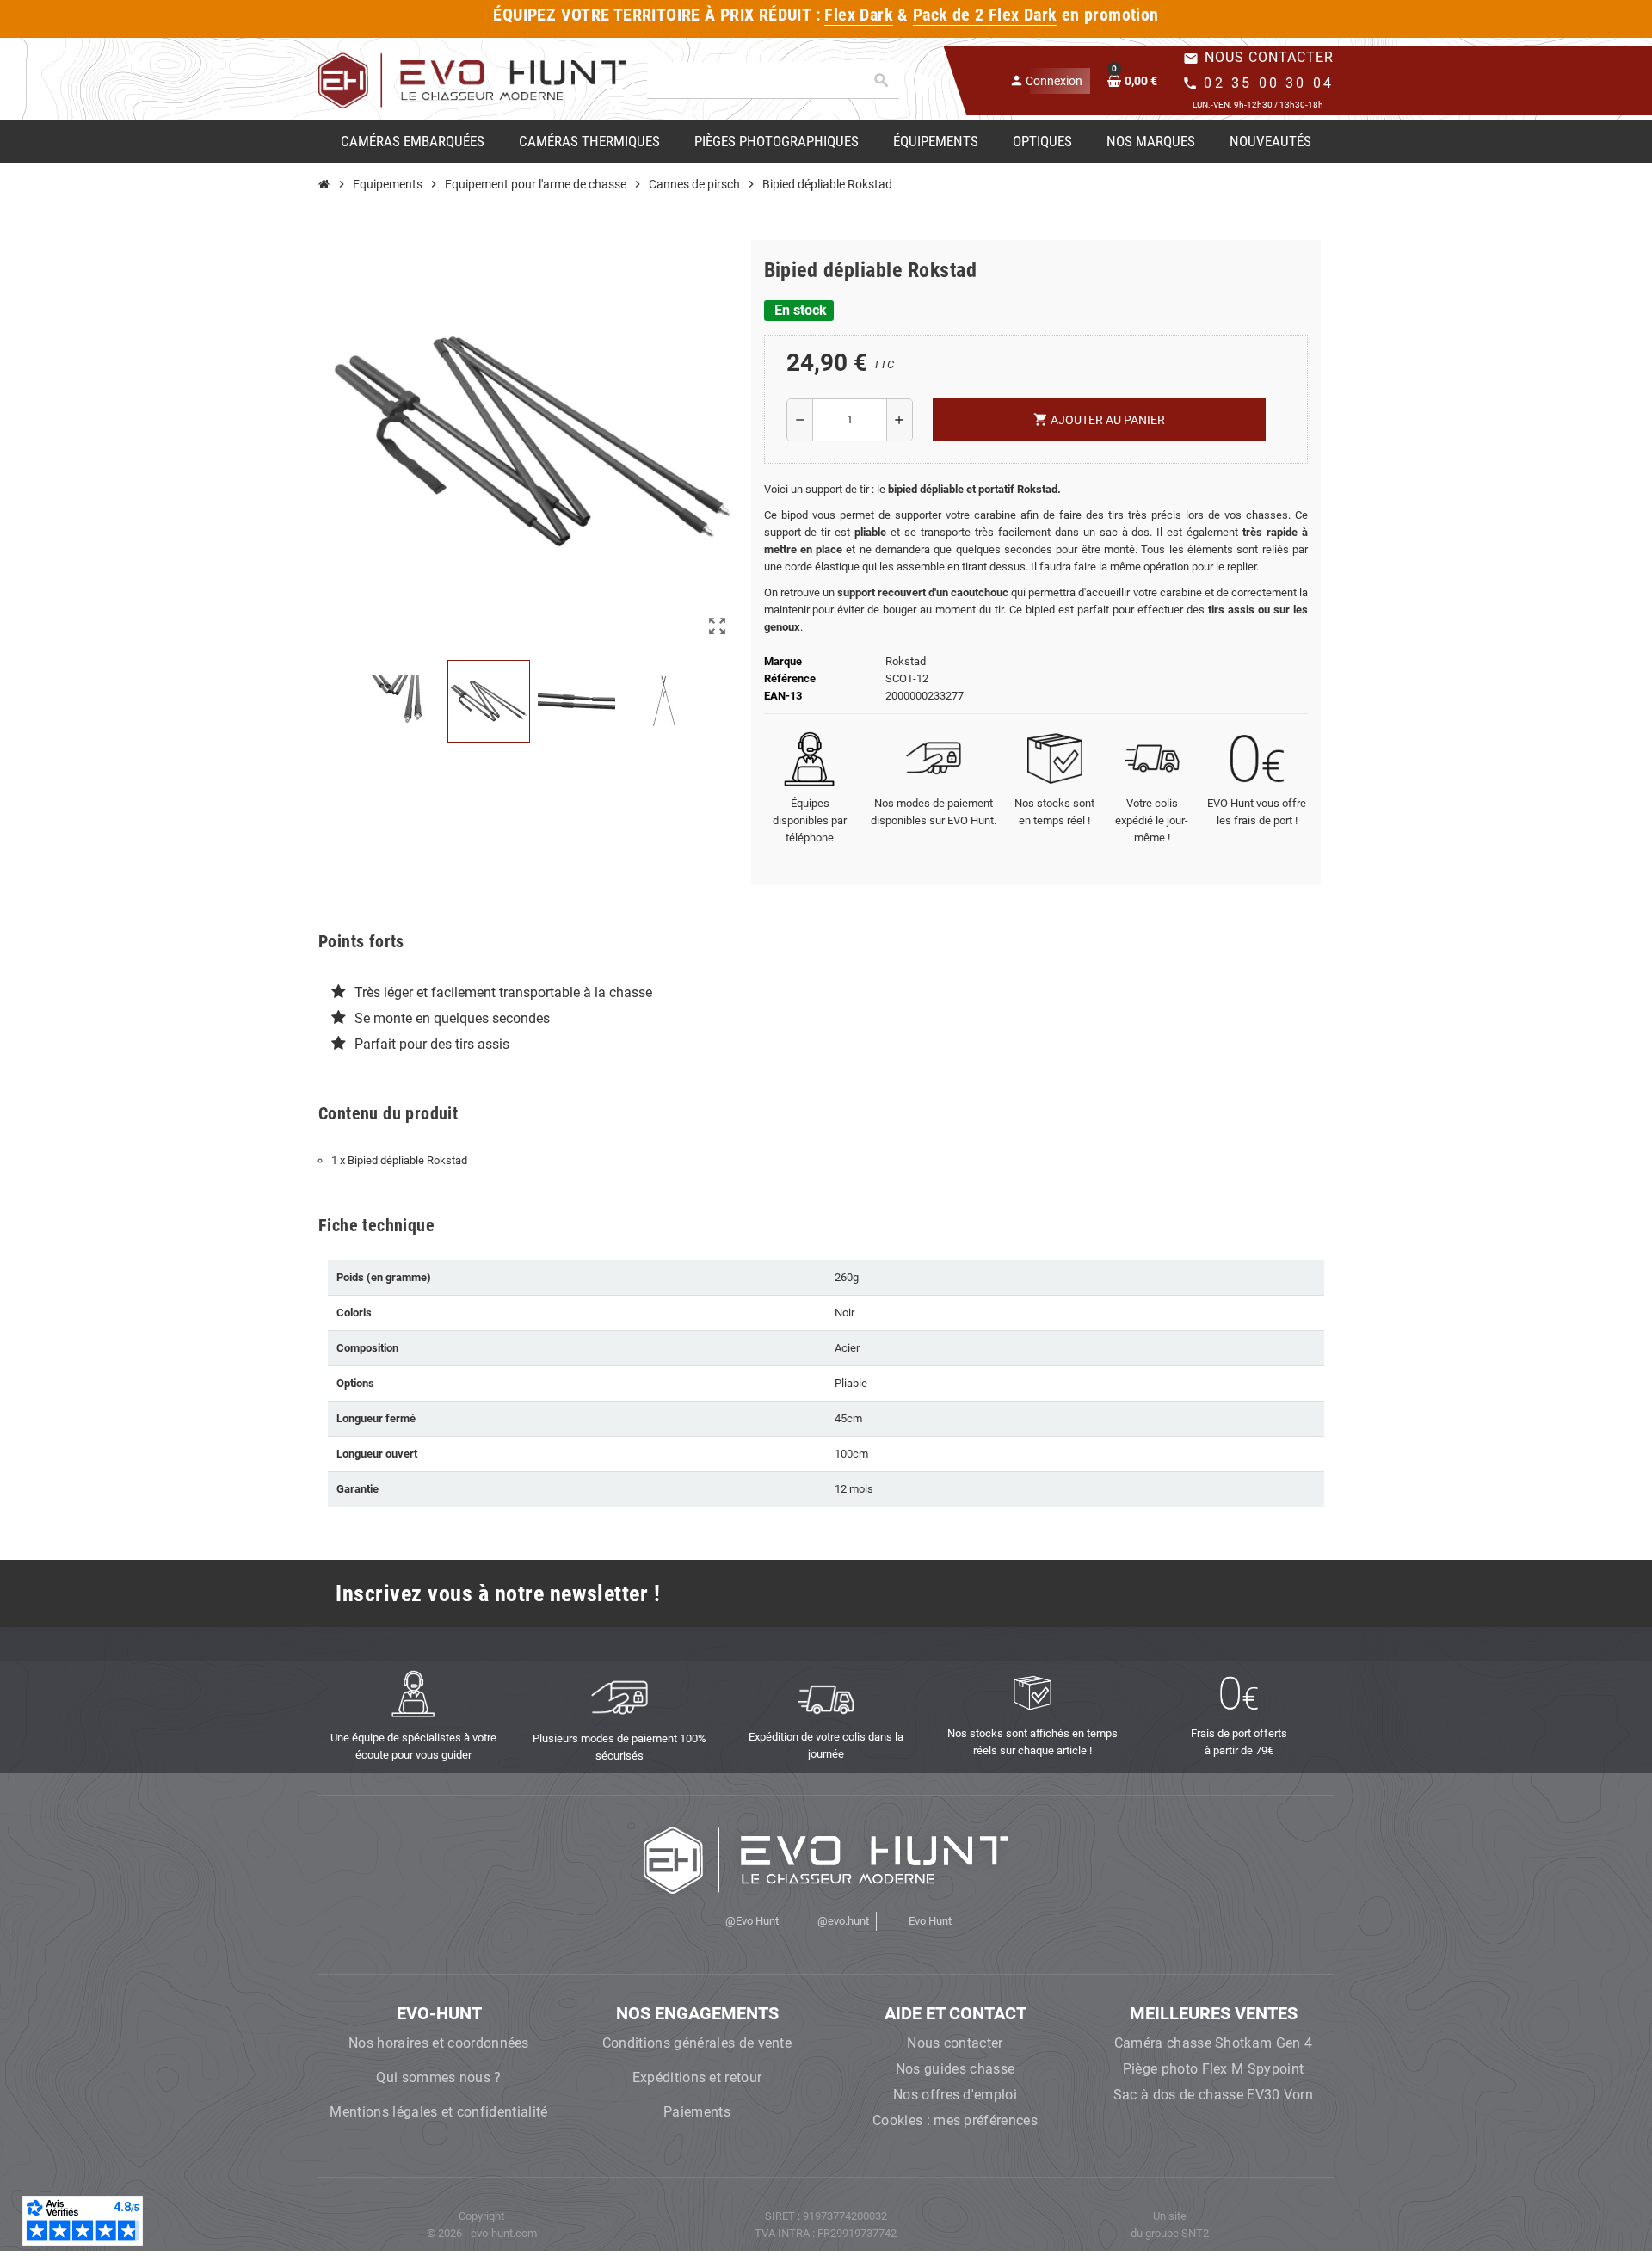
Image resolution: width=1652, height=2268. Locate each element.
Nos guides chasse (955, 2069)
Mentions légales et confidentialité (438, 2112)
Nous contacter (955, 2043)
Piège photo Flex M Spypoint (1214, 2069)
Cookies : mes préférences (955, 2120)
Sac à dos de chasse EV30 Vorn (1213, 2095)
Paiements (697, 2112)
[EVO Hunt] (472, 80)
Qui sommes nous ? (438, 2077)
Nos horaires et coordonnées (439, 2043)
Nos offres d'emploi (955, 2095)
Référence (790, 678)
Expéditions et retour (697, 2077)
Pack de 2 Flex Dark (985, 15)
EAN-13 (783, 696)
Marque (783, 661)
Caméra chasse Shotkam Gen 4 (1214, 2043)
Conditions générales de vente (697, 2043)
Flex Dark (859, 15)
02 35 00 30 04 (1269, 83)
